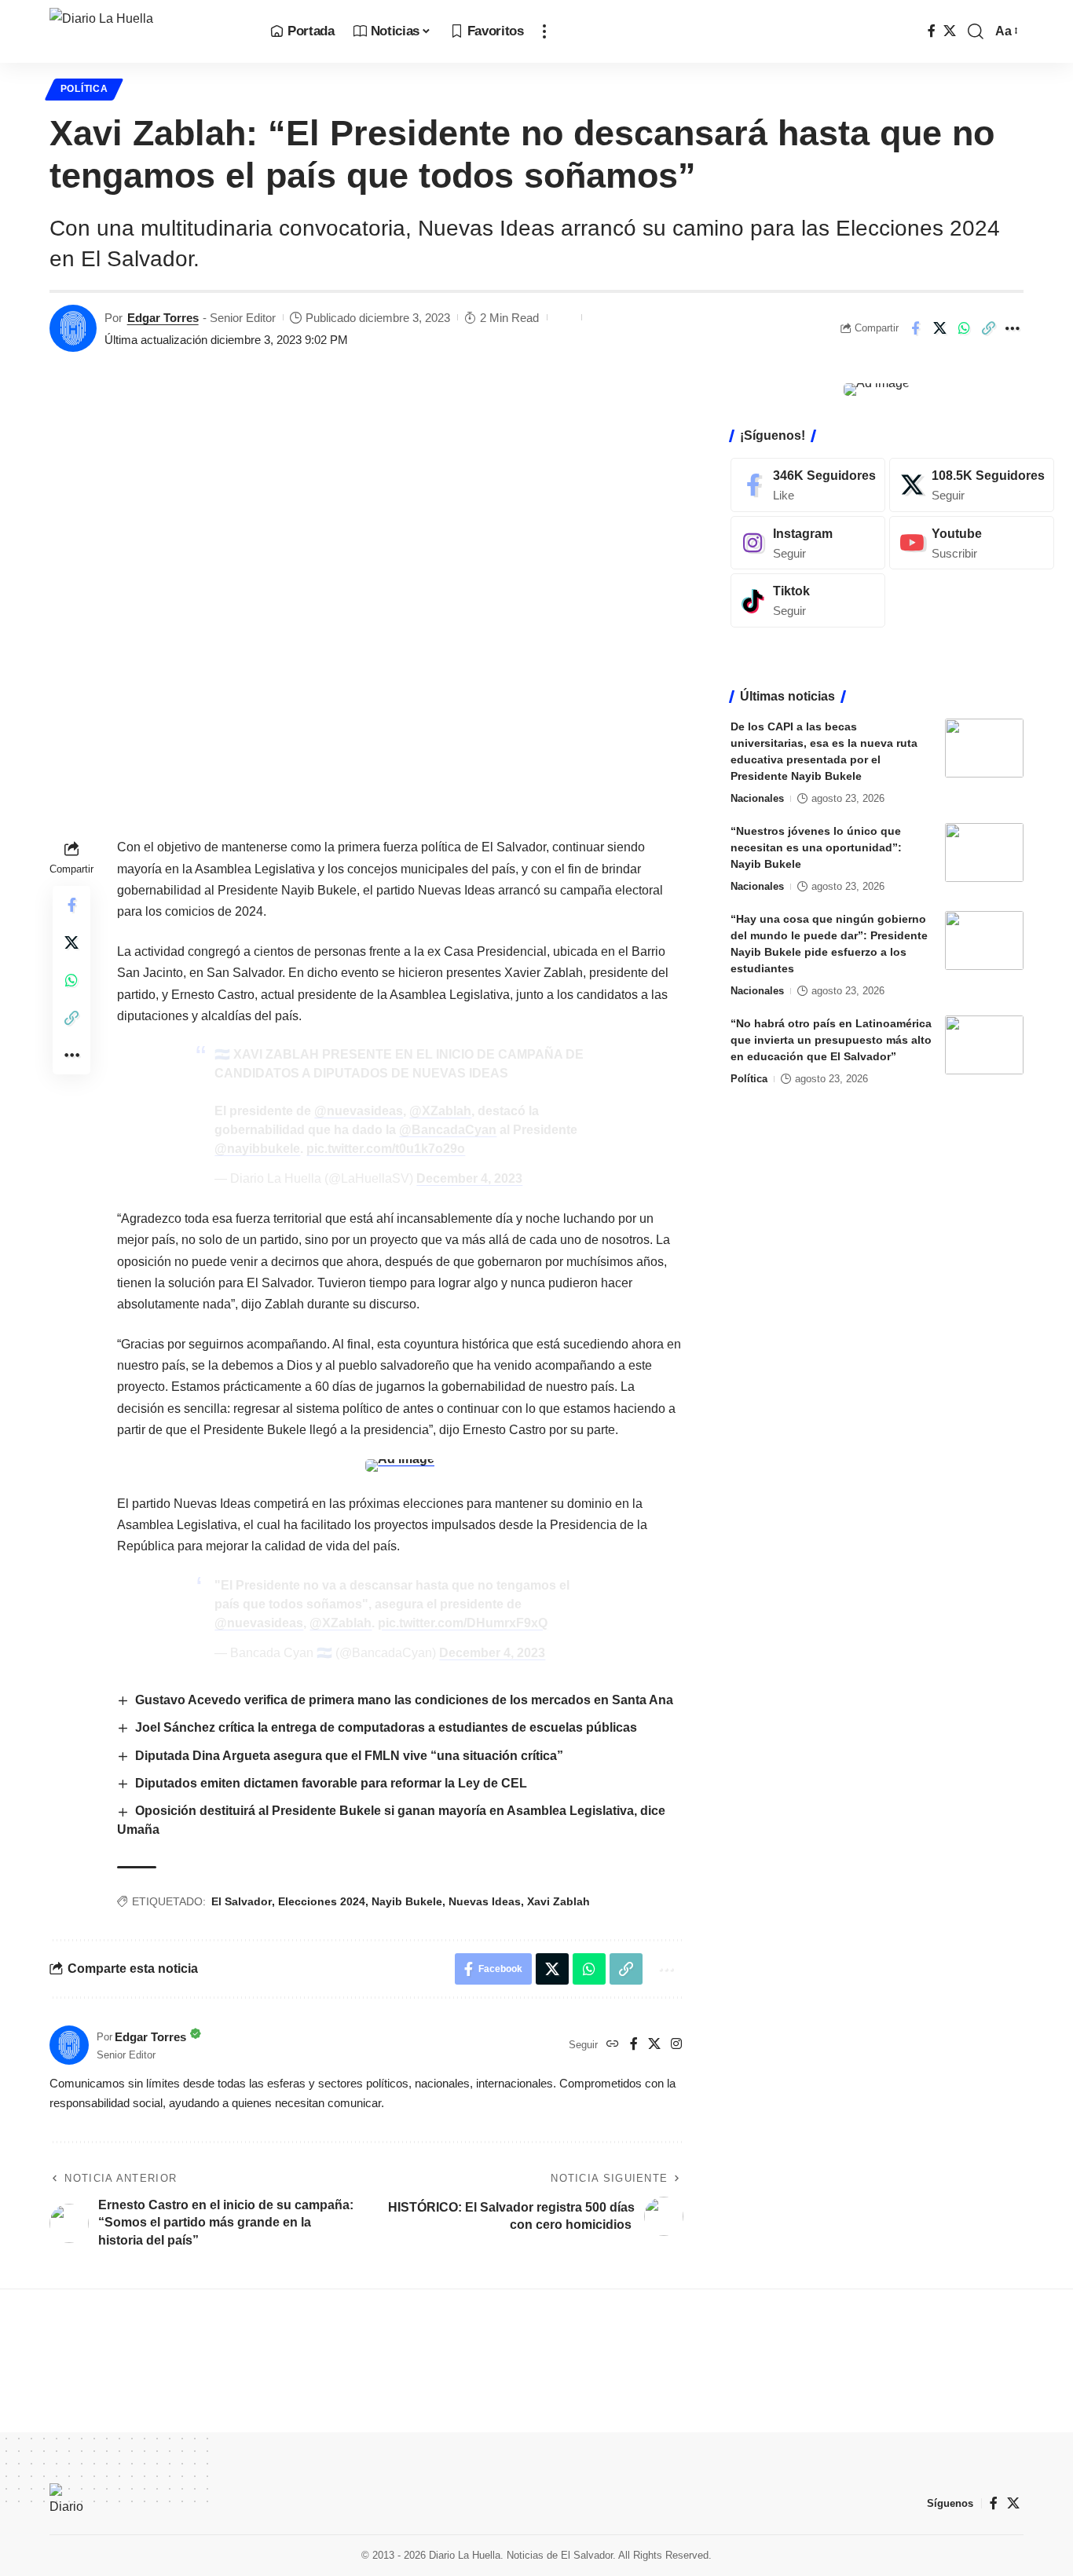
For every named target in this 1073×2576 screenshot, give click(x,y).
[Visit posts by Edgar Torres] (73, 328)
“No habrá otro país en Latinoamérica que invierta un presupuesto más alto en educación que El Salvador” (831, 1040)
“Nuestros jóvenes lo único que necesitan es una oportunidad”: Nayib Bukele (816, 847)
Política (84, 89)
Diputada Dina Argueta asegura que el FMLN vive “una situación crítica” (349, 1756)
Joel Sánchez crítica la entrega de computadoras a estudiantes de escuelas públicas (386, 1727)
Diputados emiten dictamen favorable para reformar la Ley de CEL (331, 1783)
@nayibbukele (257, 1149)
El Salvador (242, 1901)
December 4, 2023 (469, 1178)
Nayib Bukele (407, 1901)
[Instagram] (676, 2045)
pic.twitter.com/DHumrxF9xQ (463, 1623)
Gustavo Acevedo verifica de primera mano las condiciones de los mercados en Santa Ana (404, 1700)
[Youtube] (972, 542)
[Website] (613, 2045)
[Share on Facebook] (915, 328)
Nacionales (757, 798)
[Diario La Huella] (147, 31)
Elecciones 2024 (322, 1901)
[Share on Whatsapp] (964, 328)
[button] (544, 31)
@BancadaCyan (448, 1130)
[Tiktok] (808, 600)
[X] (950, 31)
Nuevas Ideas (485, 1901)
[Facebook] (932, 31)
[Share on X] (939, 328)
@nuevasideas (359, 1111)
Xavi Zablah (558, 1901)
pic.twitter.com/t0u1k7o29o (386, 1149)
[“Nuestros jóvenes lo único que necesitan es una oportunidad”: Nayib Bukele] (984, 853)
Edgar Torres (163, 318)
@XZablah (440, 1111)
